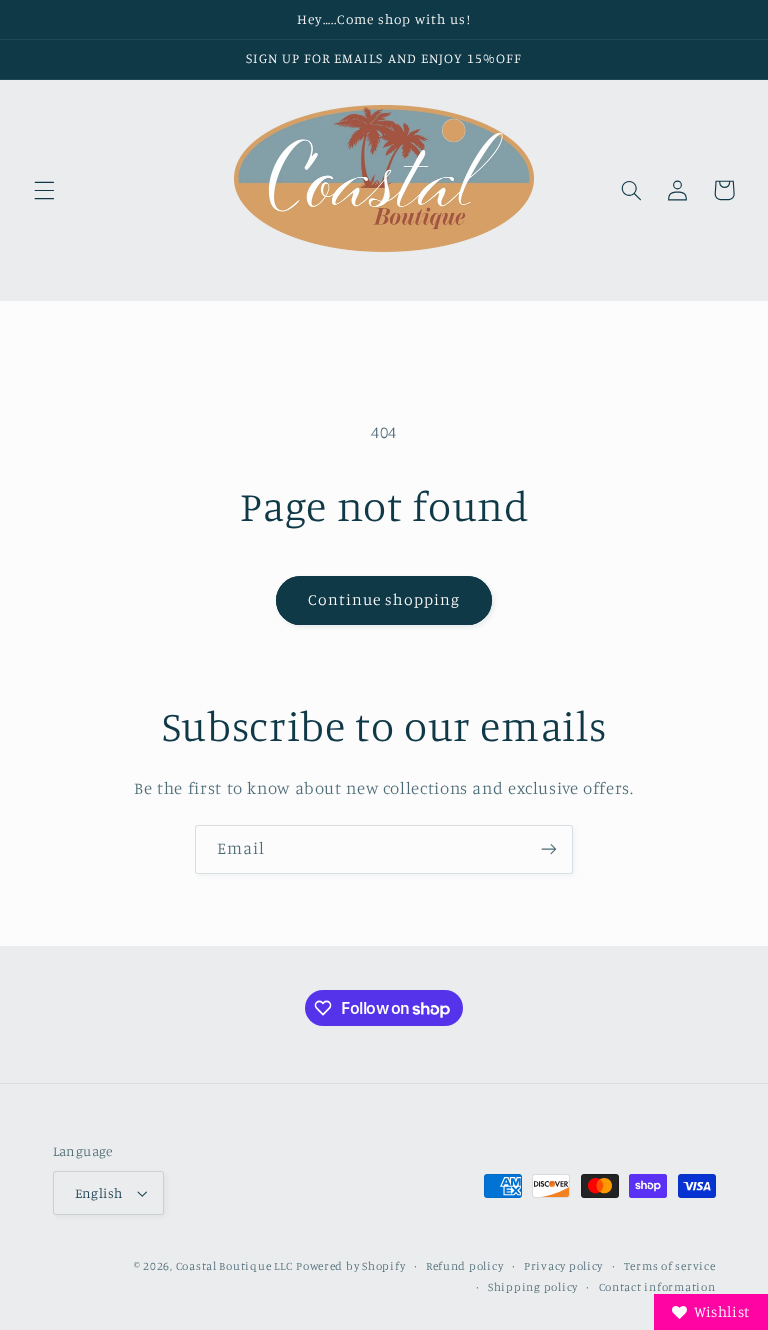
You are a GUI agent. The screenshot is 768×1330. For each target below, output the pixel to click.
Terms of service (670, 1266)
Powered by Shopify (350, 1266)
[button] (44, 190)
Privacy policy (563, 1266)
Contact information (657, 1287)
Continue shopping (384, 599)
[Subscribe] (549, 849)
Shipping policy (533, 1287)
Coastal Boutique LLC (234, 1266)
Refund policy (465, 1266)
